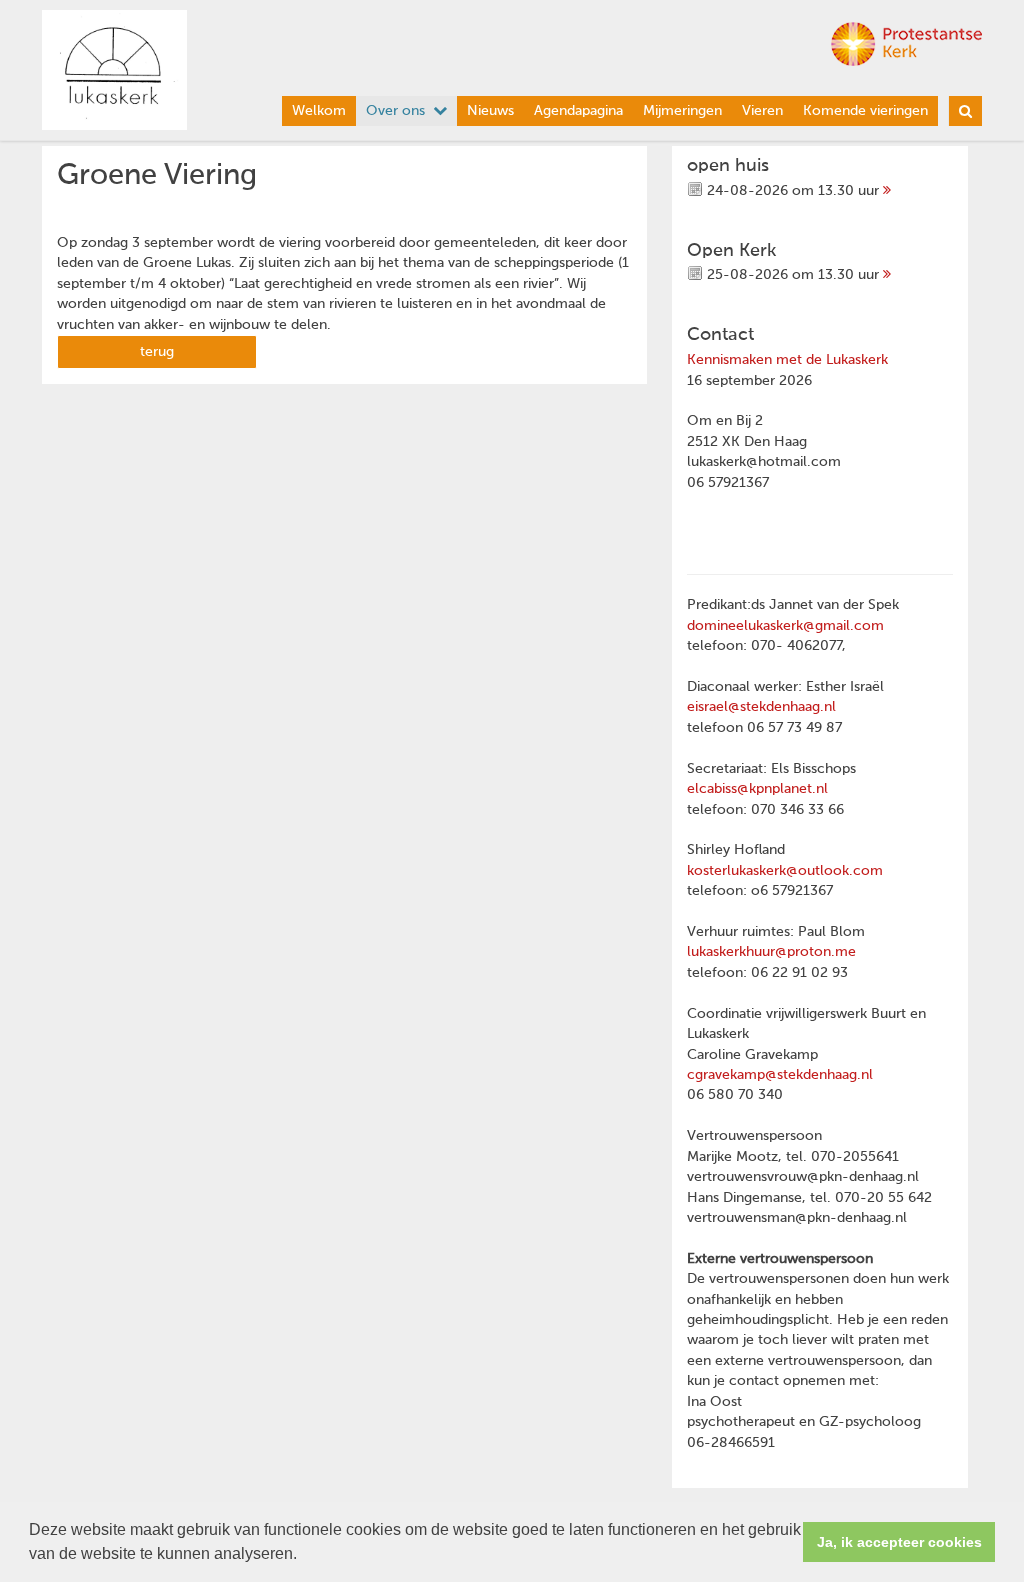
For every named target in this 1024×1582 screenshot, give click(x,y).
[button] (304, 1556)
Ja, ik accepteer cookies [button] (899, 1542)
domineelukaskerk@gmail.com (785, 626)
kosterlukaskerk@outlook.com (785, 871)
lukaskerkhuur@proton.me (771, 952)
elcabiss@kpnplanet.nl (757, 789)
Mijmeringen (682, 111)
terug (157, 352)
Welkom (319, 111)
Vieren (762, 111)
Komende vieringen (865, 111)
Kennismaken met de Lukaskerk (787, 360)
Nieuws (490, 111)
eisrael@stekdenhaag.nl (761, 707)
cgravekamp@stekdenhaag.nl (780, 1075)
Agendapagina (578, 111)
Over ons (395, 111)
